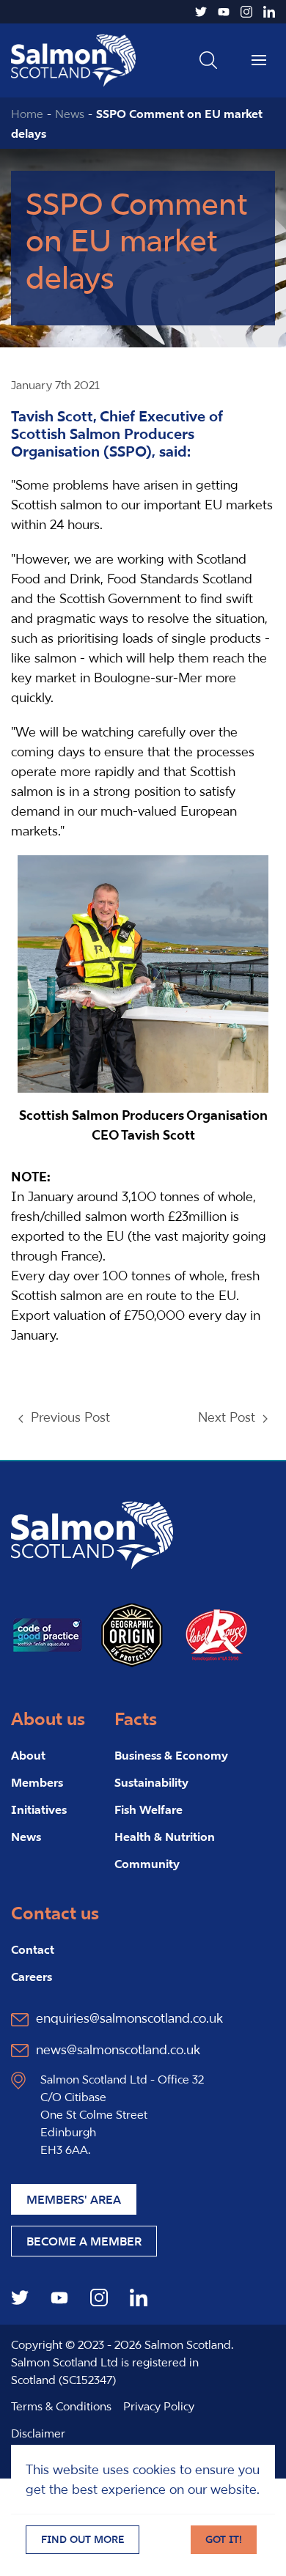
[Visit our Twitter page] (201, 12)
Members (37, 1782)
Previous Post (70, 1417)
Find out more (82, 2539)
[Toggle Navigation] (259, 60)
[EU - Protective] (132, 1634)
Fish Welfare (148, 1809)
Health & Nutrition (165, 1837)
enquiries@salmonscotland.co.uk (129, 2018)
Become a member (84, 2241)
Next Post (227, 1417)
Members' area (74, 2199)
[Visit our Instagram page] (246, 12)
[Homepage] (92, 1534)
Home (27, 114)
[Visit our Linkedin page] (269, 12)
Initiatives (39, 1809)
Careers (32, 1977)
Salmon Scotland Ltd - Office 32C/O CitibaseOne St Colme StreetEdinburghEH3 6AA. (122, 2114)
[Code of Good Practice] (48, 1634)
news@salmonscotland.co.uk (118, 2049)
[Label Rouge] (216, 1634)
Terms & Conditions (61, 2406)
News (70, 114)
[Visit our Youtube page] (224, 12)
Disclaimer (38, 2433)
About (28, 1755)
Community (147, 1864)
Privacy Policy (159, 2406)
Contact (33, 1949)
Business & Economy (171, 1755)
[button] (208, 60)
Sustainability (151, 1782)
